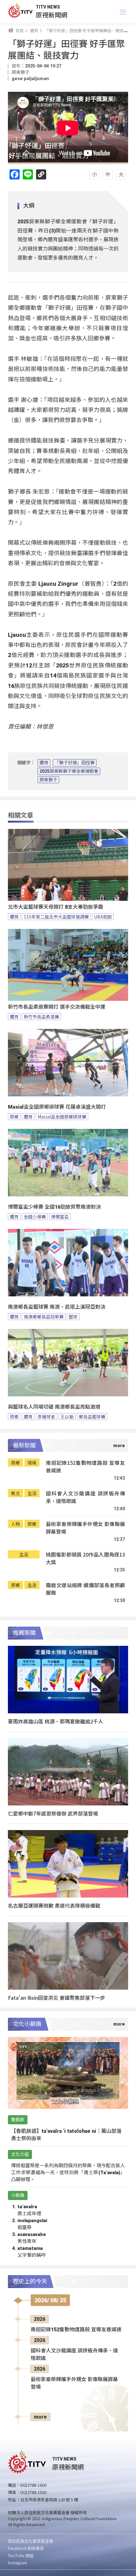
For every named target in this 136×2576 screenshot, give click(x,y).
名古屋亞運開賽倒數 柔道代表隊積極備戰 (54, 1905)
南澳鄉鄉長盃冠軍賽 (44, 1317)
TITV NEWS (48, 7)
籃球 (73, 1317)
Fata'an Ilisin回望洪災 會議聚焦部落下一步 (56, 1998)
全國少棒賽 (35, 1217)
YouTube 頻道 (21, 2555)
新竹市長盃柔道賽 (41, 1017)
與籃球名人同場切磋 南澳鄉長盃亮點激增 (54, 1407)
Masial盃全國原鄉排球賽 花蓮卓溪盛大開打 (57, 1107)
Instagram (18, 2563)
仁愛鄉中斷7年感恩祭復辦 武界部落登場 (53, 1813)
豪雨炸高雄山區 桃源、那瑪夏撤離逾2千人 (56, 1721)
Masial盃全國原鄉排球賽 (62, 1117)
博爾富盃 (60, 1217)
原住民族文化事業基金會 (31, 2541)
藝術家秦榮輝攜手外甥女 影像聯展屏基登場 (85, 1528)
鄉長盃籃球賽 (92, 1417)
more (40, 2417)
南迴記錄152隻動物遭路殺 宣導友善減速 (85, 1467)
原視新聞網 (52, 15)
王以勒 (67, 1417)
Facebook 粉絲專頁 (26, 2548)
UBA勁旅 (103, 917)
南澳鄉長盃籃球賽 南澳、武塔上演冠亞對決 (57, 1307)
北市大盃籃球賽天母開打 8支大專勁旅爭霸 (56, 907)
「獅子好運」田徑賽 (75, 763)
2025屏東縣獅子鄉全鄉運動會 (69, 771)
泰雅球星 (46, 1417)
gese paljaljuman (30, 79)
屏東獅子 (48, 780)
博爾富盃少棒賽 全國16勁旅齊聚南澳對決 (54, 1207)
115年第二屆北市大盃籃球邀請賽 (56, 917)
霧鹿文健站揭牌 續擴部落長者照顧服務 (85, 1589)
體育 (44, 763)
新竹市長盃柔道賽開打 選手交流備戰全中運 (57, 1007)
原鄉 (14, 1117)
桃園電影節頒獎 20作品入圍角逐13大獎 (85, 1558)
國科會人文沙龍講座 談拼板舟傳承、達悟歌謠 (85, 1497)
